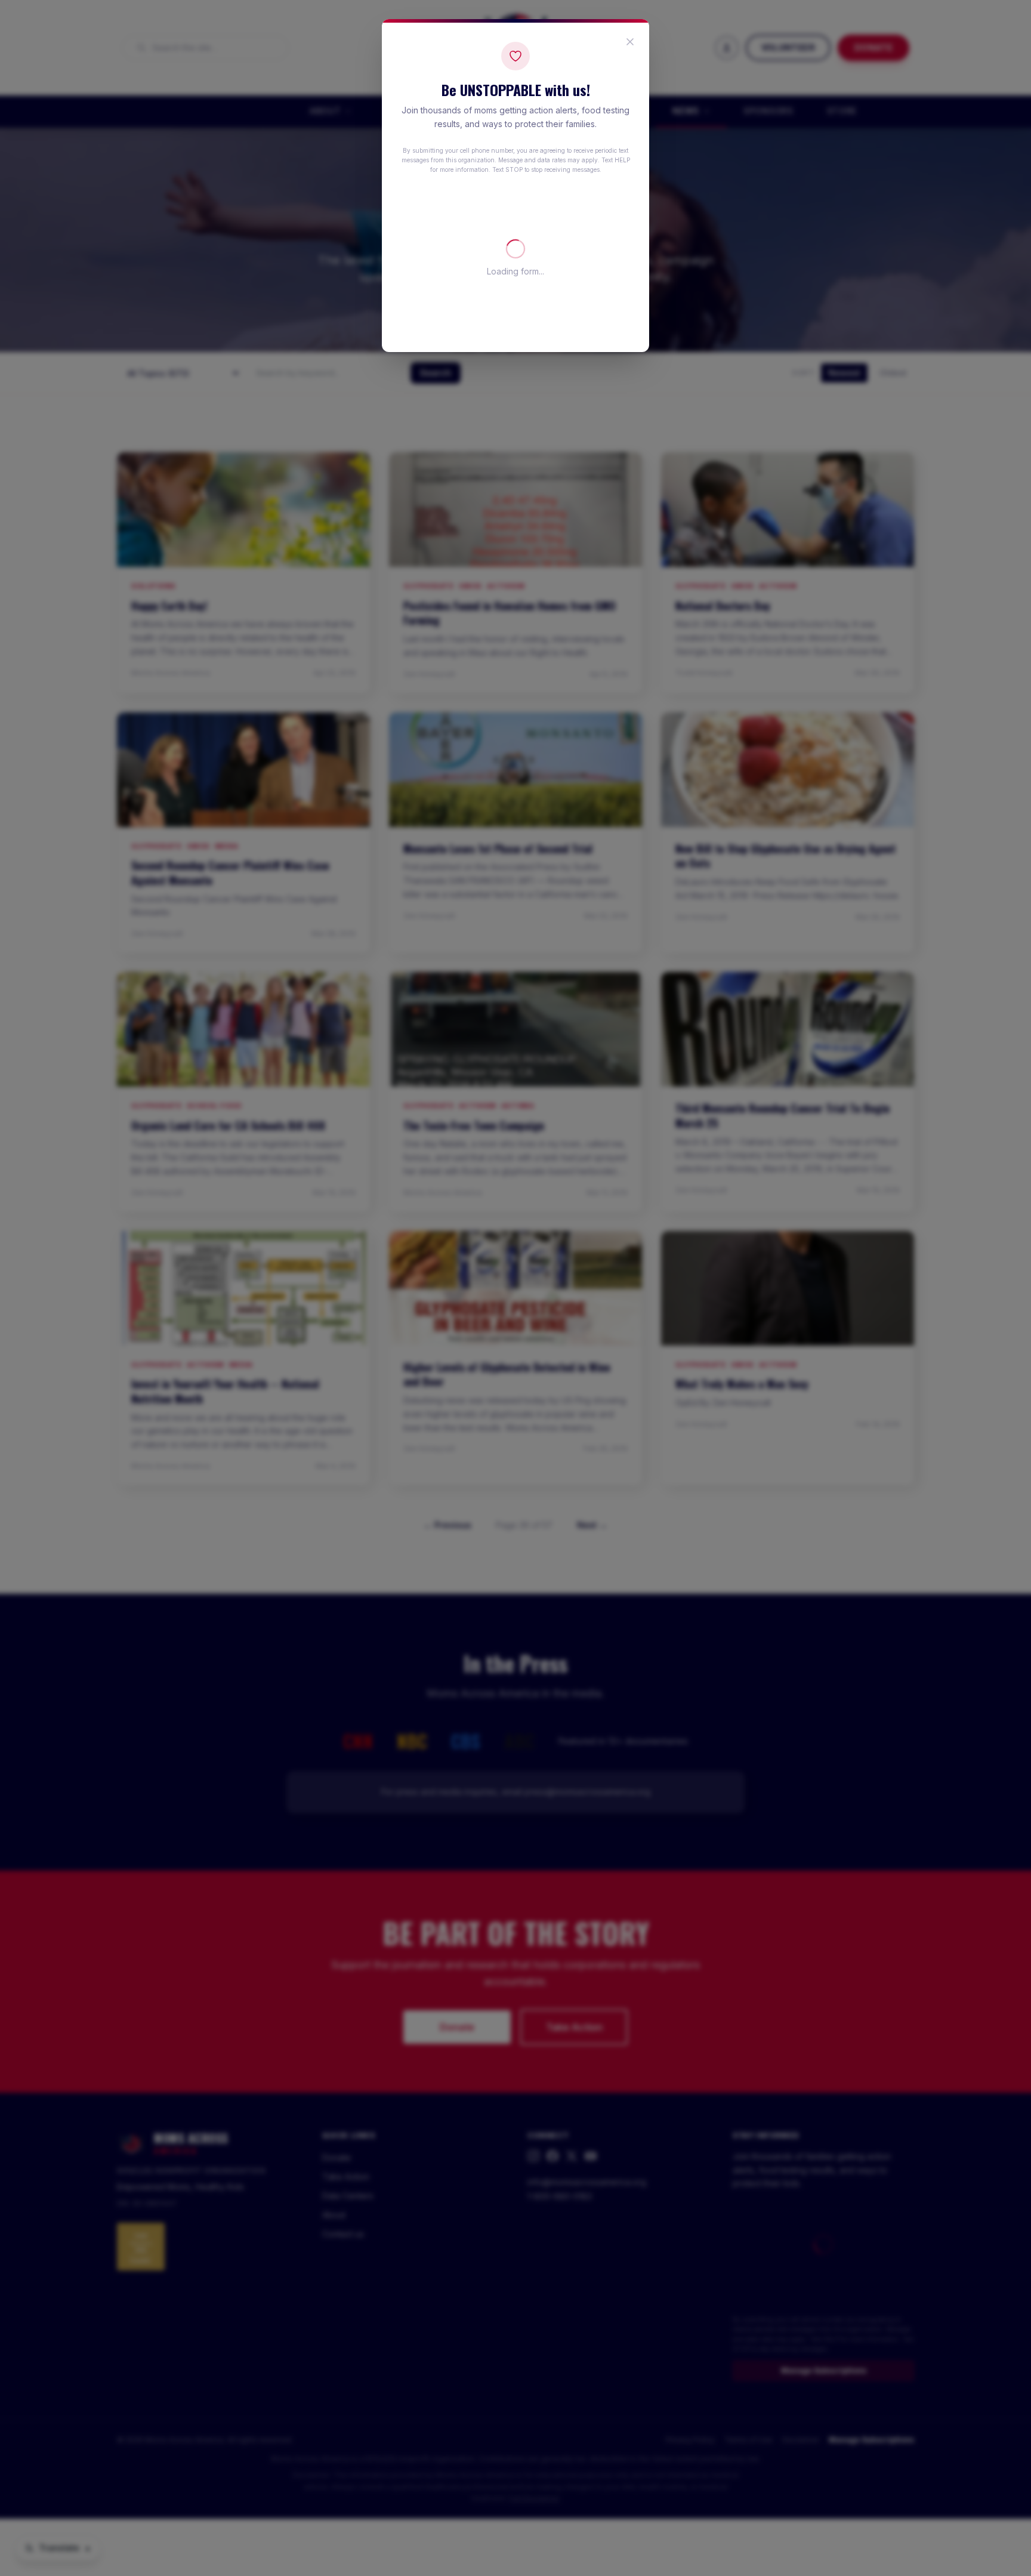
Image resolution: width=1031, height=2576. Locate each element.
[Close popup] (630, 42)
